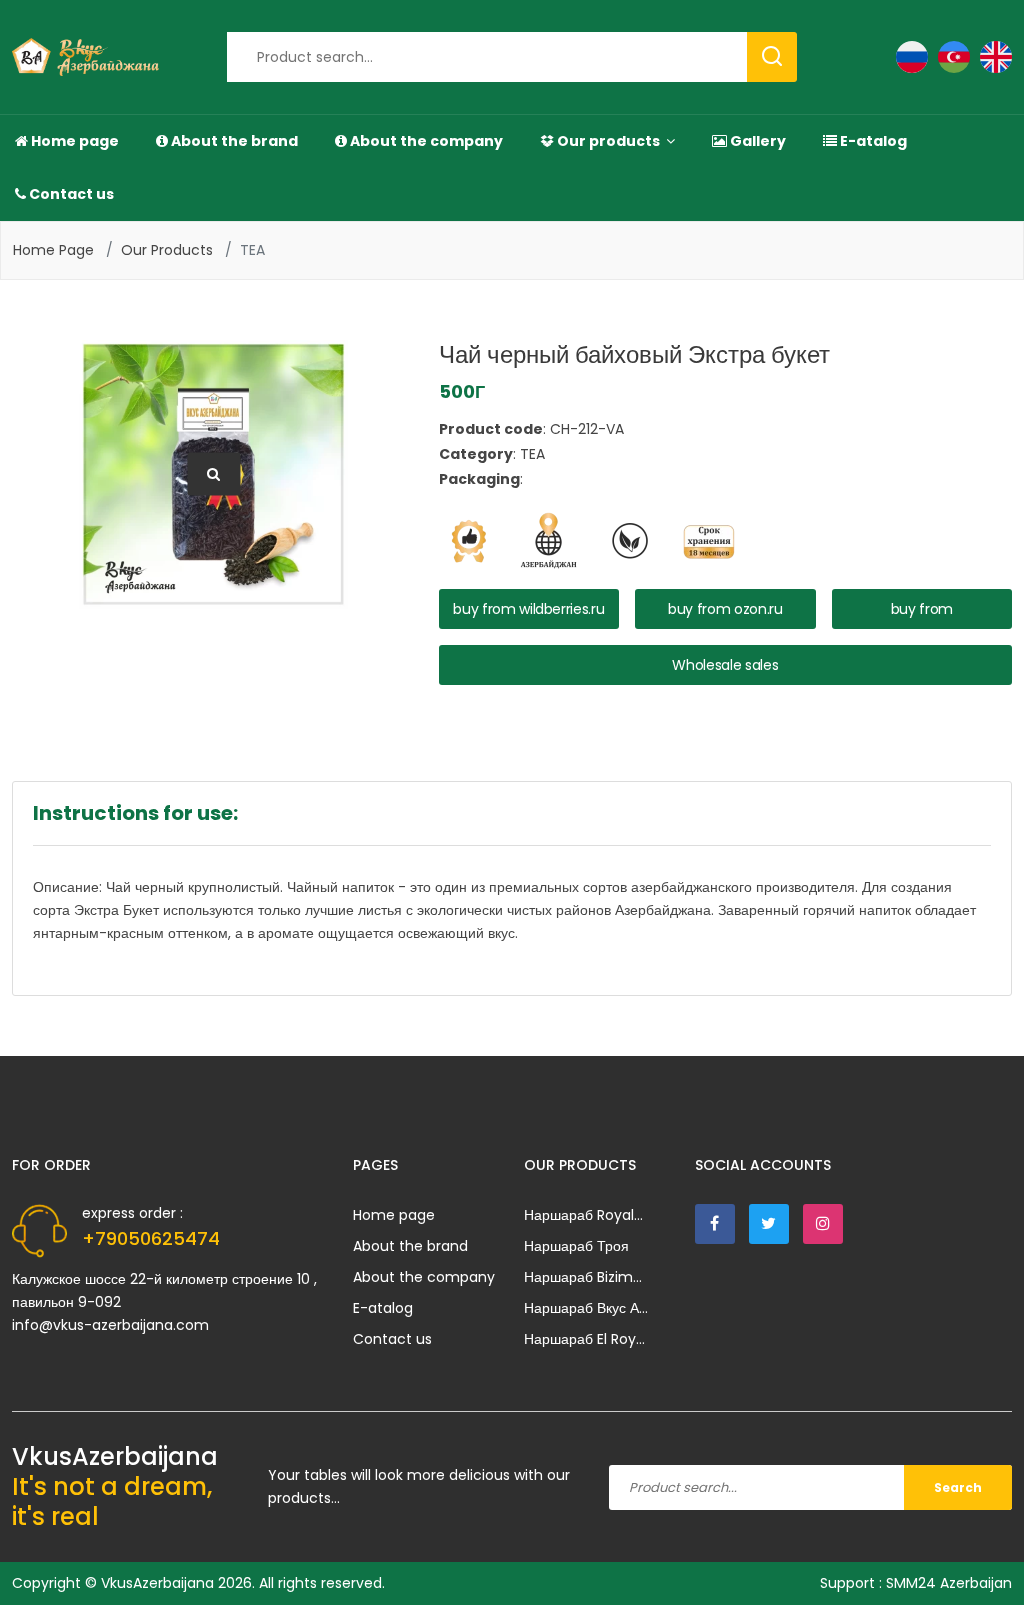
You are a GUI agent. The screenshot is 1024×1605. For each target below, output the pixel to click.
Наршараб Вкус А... (586, 1308)
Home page (73, 141)
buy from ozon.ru (725, 609)
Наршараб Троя (576, 1246)
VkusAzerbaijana (157, 1583)
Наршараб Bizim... (583, 1277)
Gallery (756, 141)
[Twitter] (769, 1224)
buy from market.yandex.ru (922, 614)
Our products (608, 141)
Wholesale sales (725, 665)
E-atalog (872, 141)
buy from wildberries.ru (528, 609)
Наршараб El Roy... (584, 1339)
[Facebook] (715, 1224)
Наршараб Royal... (583, 1215)
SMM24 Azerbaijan (949, 1583)
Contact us (70, 194)
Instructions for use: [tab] (135, 813)
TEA (252, 250)
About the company (425, 141)
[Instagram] (823, 1224)
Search (958, 1487)
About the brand (233, 141)
